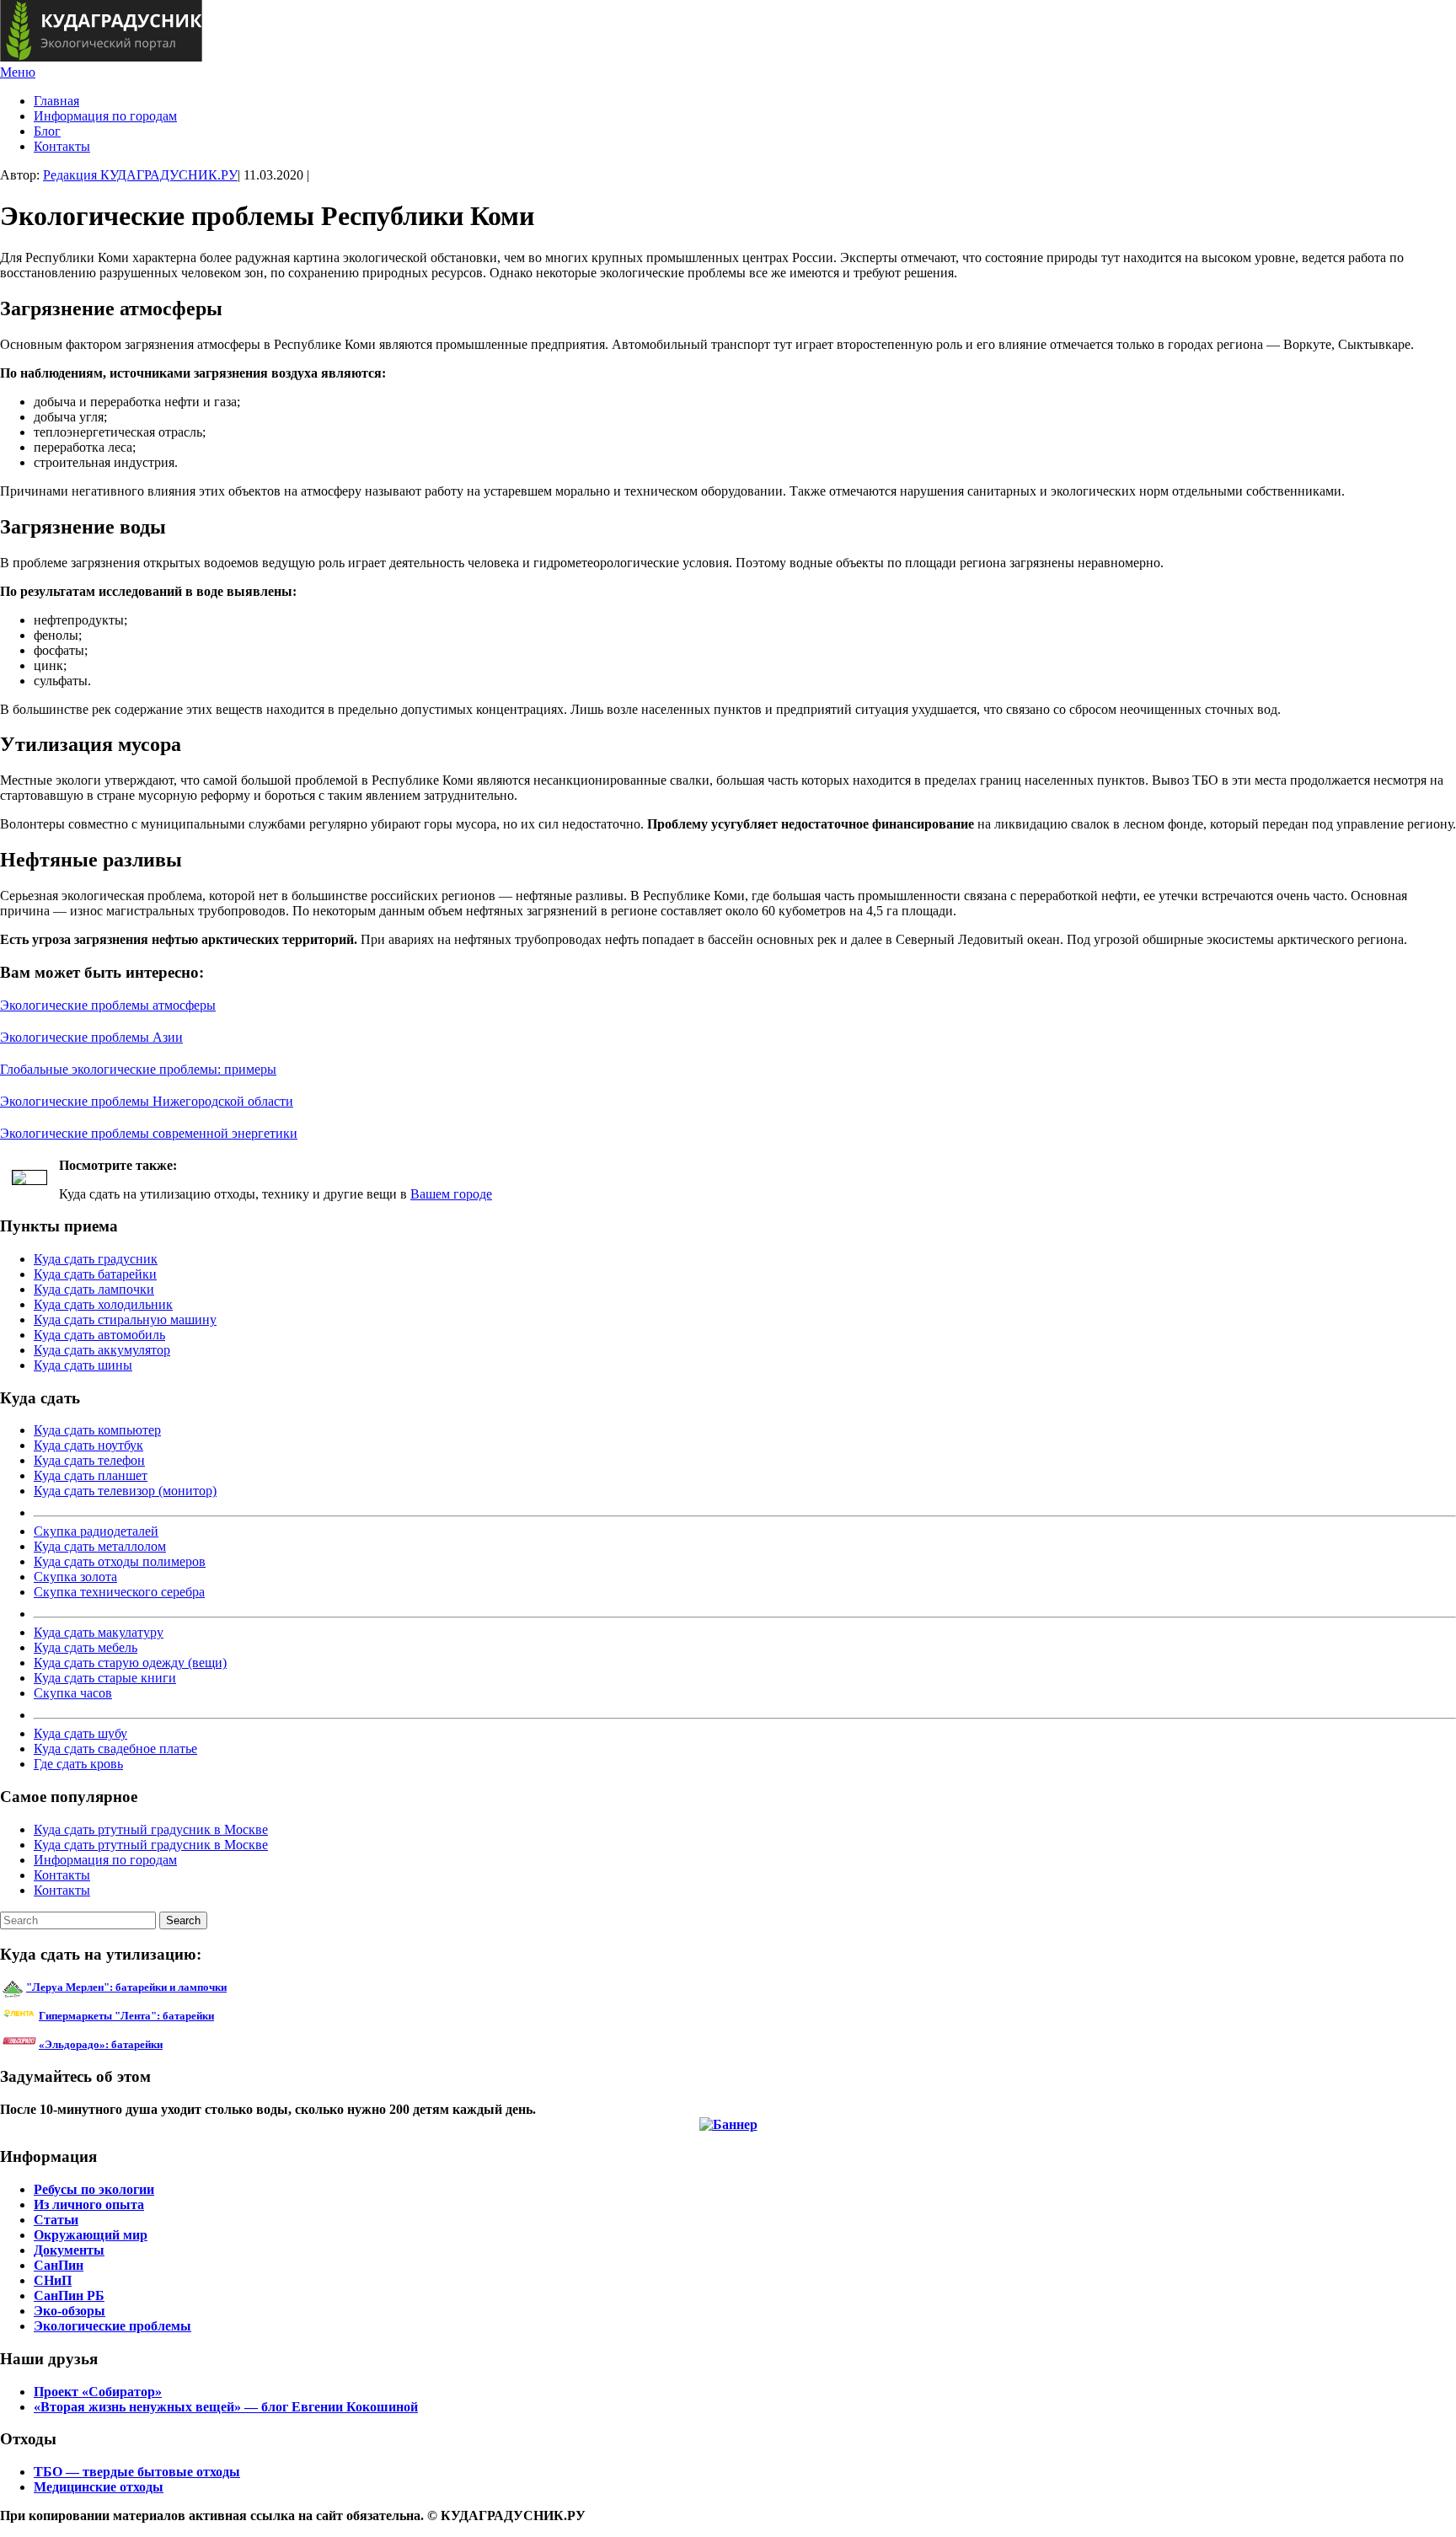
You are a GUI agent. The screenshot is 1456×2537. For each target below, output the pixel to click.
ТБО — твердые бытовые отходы (137, 2472)
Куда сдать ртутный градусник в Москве (151, 1829)
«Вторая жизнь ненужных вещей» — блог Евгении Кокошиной (226, 2407)
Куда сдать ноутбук (88, 1445)
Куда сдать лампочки (94, 1289)
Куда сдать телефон (89, 1460)
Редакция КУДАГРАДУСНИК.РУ (140, 175)
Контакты (62, 146)
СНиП (53, 2280)
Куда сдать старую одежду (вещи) (130, 1663)
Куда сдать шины (83, 1365)
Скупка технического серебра (119, 1592)
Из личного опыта (89, 2204)
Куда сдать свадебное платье (115, 1749)
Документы (69, 2250)
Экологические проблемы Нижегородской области (147, 1101)
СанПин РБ (69, 2296)
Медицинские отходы (99, 2487)
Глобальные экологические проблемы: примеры (138, 1069)
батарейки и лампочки (126, 1987)
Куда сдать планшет (91, 1475)
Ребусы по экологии (94, 2189)
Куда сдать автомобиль (99, 1335)
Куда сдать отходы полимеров (120, 1561)
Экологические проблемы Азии (91, 1037)
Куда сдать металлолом (100, 1546)
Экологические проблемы (112, 2326)
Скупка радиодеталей (96, 1531)
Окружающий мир (91, 2235)
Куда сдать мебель (86, 1647)
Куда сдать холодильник (103, 1304)
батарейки (164, 2016)
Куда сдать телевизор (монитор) (125, 1491)
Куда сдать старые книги (105, 1678)
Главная (56, 101)
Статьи (56, 2220)
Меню (18, 72)
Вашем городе (451, 1194)
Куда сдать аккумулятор (102, 1350)
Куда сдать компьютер (97, 1430)
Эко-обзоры (70, 2311)
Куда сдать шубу (80, 1733)
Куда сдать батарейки (95, 1274)
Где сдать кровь (78, 1764)
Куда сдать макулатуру (99, 1632)
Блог (47, 131)
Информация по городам (105, 116)
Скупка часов (73, 1693)
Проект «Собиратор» (98, 2392)
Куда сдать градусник (96, 1259)
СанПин (59, 2265)
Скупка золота (75, 1577)
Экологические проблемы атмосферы (108, 1005)
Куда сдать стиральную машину (125, 1319)
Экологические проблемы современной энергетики (149, 1133)
